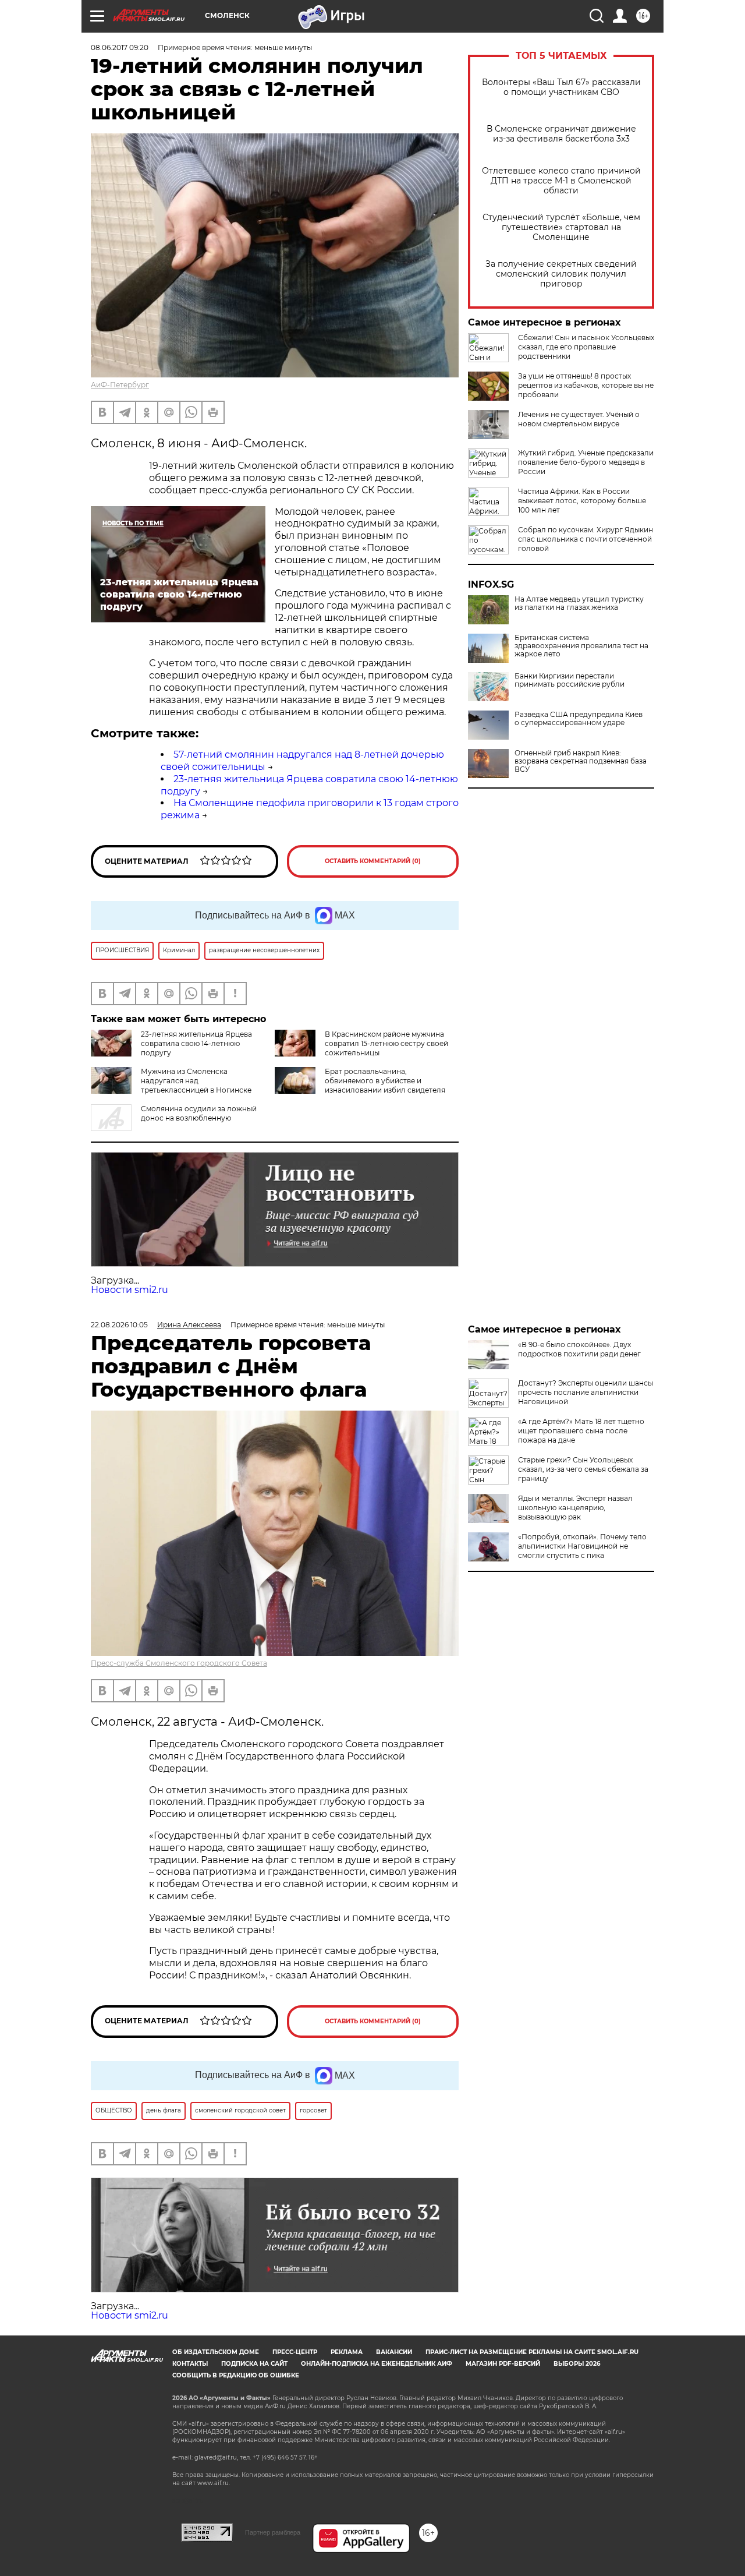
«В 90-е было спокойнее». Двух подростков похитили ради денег (579, 1349)
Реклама (347, 2352)
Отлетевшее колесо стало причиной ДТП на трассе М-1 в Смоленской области (561, 181)
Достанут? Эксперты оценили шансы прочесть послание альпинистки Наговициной (586, 1392)
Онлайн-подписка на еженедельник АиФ (377, 2364)
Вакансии (394, 2352)
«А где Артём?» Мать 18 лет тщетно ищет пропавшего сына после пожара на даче (581, 1431)
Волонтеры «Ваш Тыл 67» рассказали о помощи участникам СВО (561, 87)
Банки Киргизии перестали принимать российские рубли (570, 680)
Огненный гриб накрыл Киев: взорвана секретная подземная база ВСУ (581, 761)
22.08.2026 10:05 (119, 1325)
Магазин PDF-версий (503, 2364)
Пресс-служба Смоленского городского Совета (179, 1663)
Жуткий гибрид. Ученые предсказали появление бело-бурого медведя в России (586, 462)
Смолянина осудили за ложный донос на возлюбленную (199, 1113)
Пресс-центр (295, 2352)
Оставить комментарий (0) (373, 861)
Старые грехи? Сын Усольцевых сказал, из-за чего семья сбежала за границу (583, 1469)
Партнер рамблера (273, 2532)
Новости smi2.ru (130, 1290)
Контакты (190, 2364)
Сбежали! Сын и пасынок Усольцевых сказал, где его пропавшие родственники (586, 347)
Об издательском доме (216, 2352)
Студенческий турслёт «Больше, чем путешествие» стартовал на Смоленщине (561, 227)
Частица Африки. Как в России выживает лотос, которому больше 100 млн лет (582, 501)
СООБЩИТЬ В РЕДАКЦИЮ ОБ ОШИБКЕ (236, 2375)
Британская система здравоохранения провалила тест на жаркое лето (581, 646)
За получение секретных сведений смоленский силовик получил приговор (561, 274)
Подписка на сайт (254, 2364)
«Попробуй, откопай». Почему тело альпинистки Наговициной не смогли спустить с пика (582, 1546)
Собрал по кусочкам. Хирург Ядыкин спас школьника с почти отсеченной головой (586, 539)
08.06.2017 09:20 (120, 47)
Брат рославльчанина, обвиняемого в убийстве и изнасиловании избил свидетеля (385, 1081)
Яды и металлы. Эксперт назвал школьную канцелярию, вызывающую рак (575, 1508)
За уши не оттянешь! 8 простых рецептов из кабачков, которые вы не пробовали (586, 385)
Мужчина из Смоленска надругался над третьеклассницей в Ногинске (196, 1081)
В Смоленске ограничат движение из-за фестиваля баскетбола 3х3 (561, 134)
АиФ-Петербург (120, 385)
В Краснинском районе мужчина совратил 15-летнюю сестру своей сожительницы (386, 1043)
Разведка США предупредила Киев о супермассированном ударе (579, 719)
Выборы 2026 (577, 2364)
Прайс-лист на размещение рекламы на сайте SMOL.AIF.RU (532, 2352)
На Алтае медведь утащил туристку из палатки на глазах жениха (579, 603)
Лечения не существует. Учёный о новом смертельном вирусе (579, 419)
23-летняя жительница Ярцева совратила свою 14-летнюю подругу (196, 1043)
